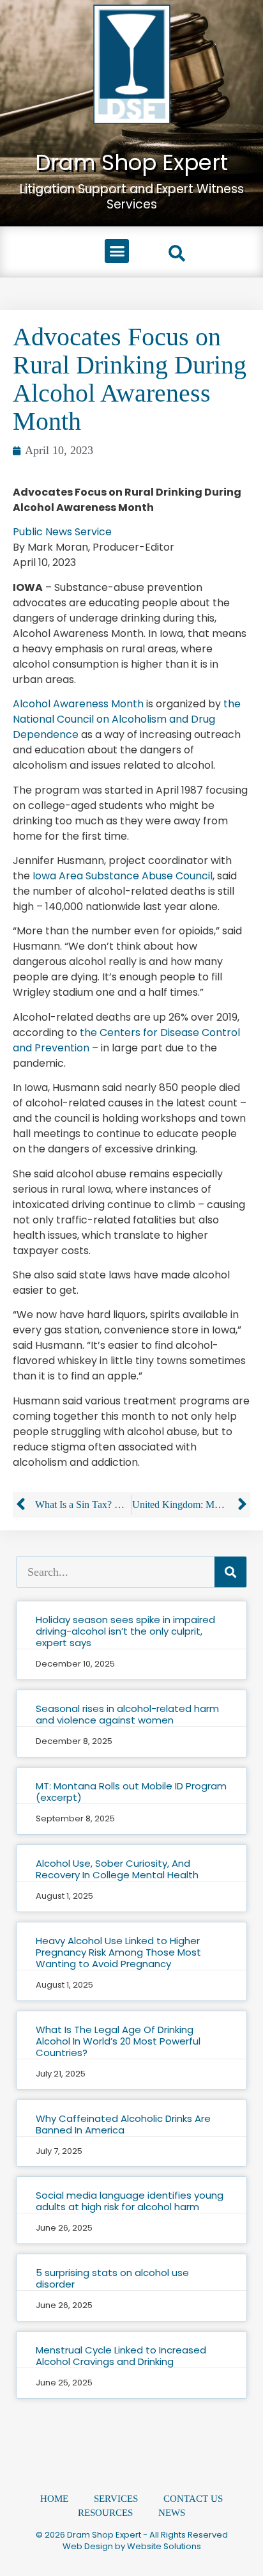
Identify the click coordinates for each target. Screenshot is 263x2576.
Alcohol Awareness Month (78, 704)
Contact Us (193, 2499)
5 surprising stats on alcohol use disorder (112, 2278)
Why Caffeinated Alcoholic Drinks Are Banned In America (123, 2124)
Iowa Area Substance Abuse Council (123, 876)
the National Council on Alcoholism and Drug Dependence (127, 719)
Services (116, 2499)
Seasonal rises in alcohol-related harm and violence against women (127, 1714)
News (172, 2513)
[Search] (230, 1572)
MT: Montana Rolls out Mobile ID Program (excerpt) (131, 1792)
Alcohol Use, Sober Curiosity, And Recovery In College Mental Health (117, 1869)
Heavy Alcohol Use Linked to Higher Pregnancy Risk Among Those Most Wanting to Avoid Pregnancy (118, 1952)
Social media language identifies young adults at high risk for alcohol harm (130, 2201)
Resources (105, 2513)
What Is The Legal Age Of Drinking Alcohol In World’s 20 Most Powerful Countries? (118, 2041)
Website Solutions (164, 2546)
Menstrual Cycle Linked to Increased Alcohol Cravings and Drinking (121, 2356)
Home (54, 2499)
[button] (117, 251)
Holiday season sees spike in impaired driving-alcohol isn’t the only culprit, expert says (125, 1631)
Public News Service (62, 532)
